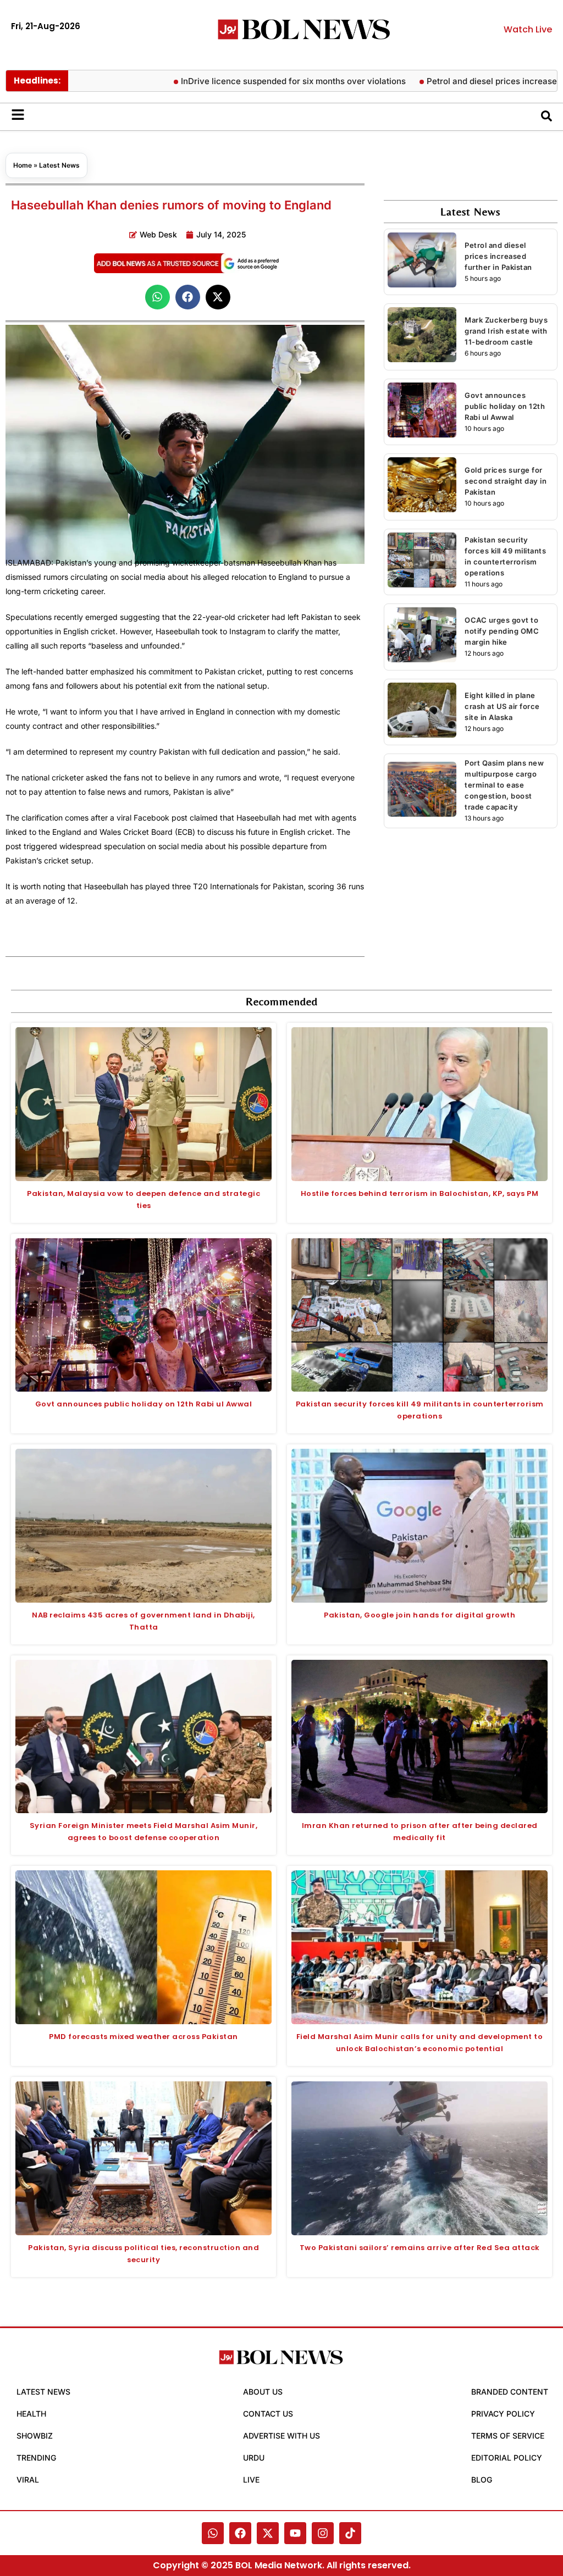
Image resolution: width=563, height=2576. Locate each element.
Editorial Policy (507, 2458)
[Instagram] (323, 2533)
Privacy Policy (503, 2414)
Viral (28, 2480)
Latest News (59, 165)
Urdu (254, 2458)
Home (23, 165)
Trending (36, 2458)
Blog (482, 2480)
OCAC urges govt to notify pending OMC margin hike (502, 631)
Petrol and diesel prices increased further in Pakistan (498, 256)
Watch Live (528, 29)
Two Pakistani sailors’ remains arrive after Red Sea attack (420, 2248)
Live (251, 2480)
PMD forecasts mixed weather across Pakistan (143, 2037)
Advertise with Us (281, 2436)
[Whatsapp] (213, 2533)
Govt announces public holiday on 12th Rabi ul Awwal (505, 406)
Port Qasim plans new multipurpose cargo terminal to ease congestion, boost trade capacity (504, 785)
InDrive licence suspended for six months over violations (249, 81)
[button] (158, 297)
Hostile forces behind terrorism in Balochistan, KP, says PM (420, 1193)
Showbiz (35, 2436)
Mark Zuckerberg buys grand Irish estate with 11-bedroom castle (506, 331)
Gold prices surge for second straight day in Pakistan (506, 481)
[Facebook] (240, 2533)
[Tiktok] (350, 2533)
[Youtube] (295, 2533)
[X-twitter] (268, 2533)
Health (31, 2414)
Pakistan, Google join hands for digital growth (420, 1615)
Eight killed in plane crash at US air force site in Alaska (502, 706)
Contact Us (268, 2414)
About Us (263, 2392)
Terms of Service (508, 2436)
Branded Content (510, 2392)
